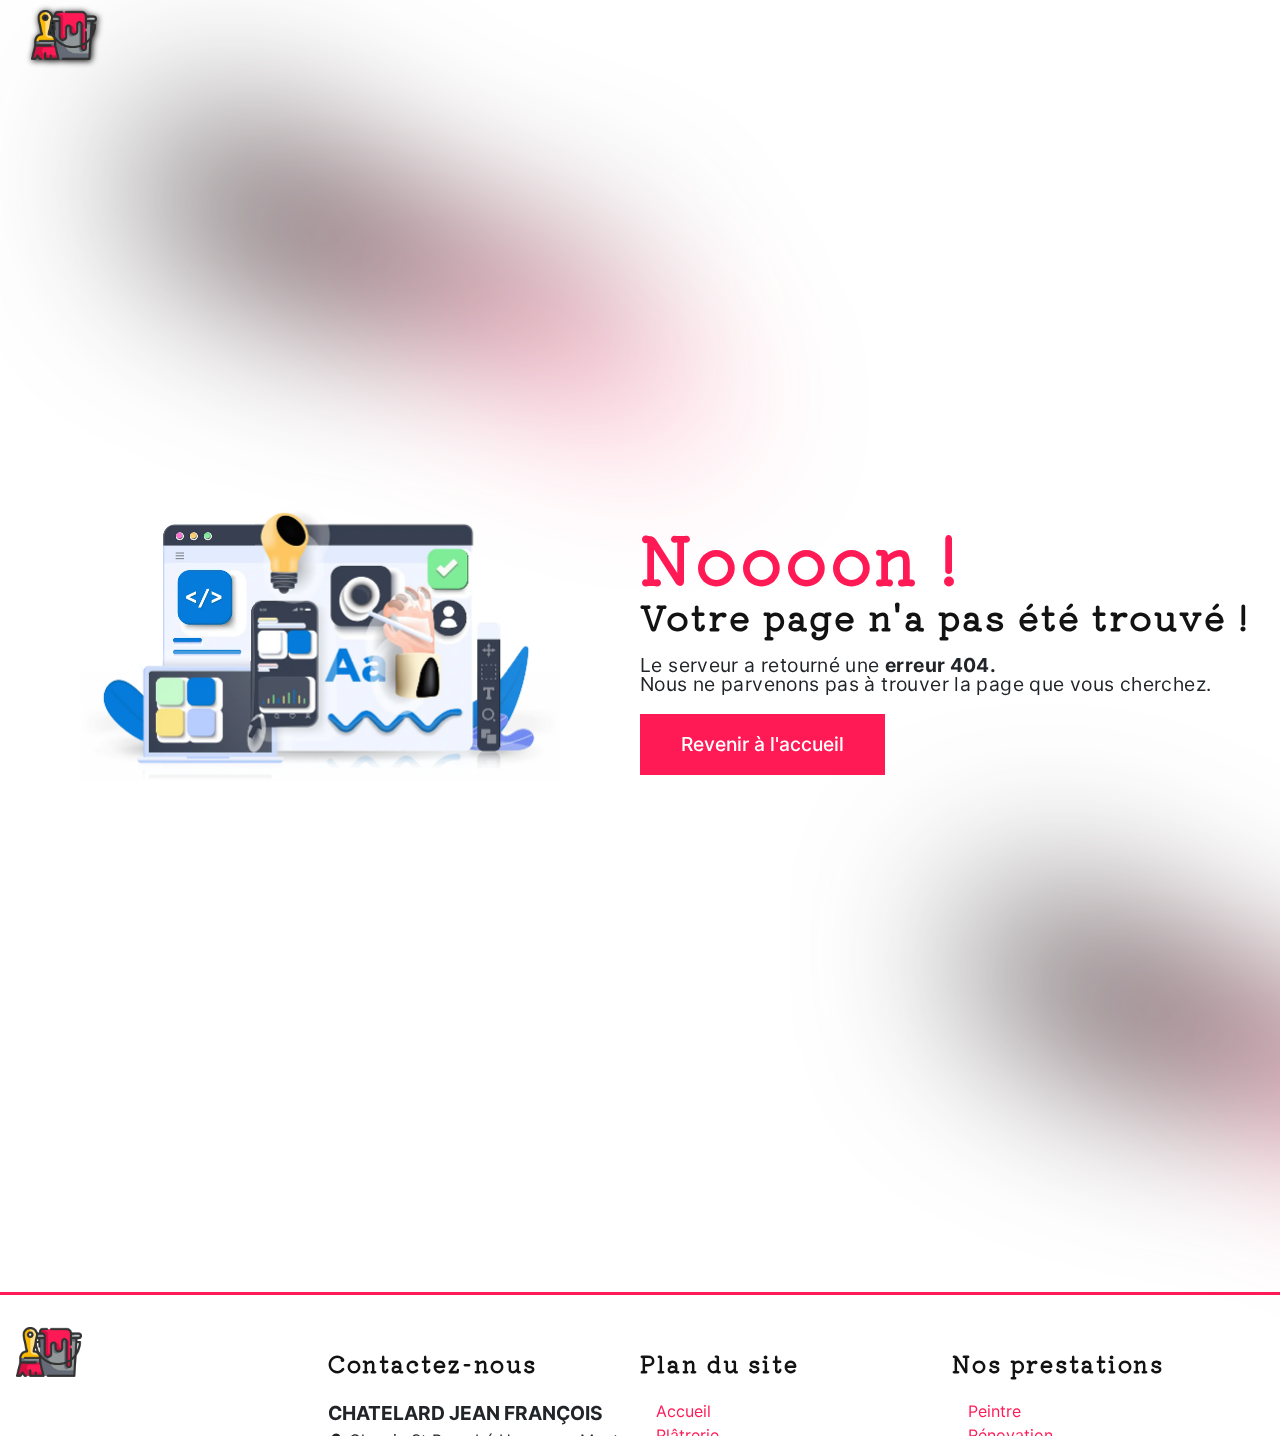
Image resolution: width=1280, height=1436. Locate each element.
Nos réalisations (1079, 35)
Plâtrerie (834, 35)
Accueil (731, 35)
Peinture (941, 35)
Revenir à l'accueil (762, 744)
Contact (1214, 35)
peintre (994, 1411)
